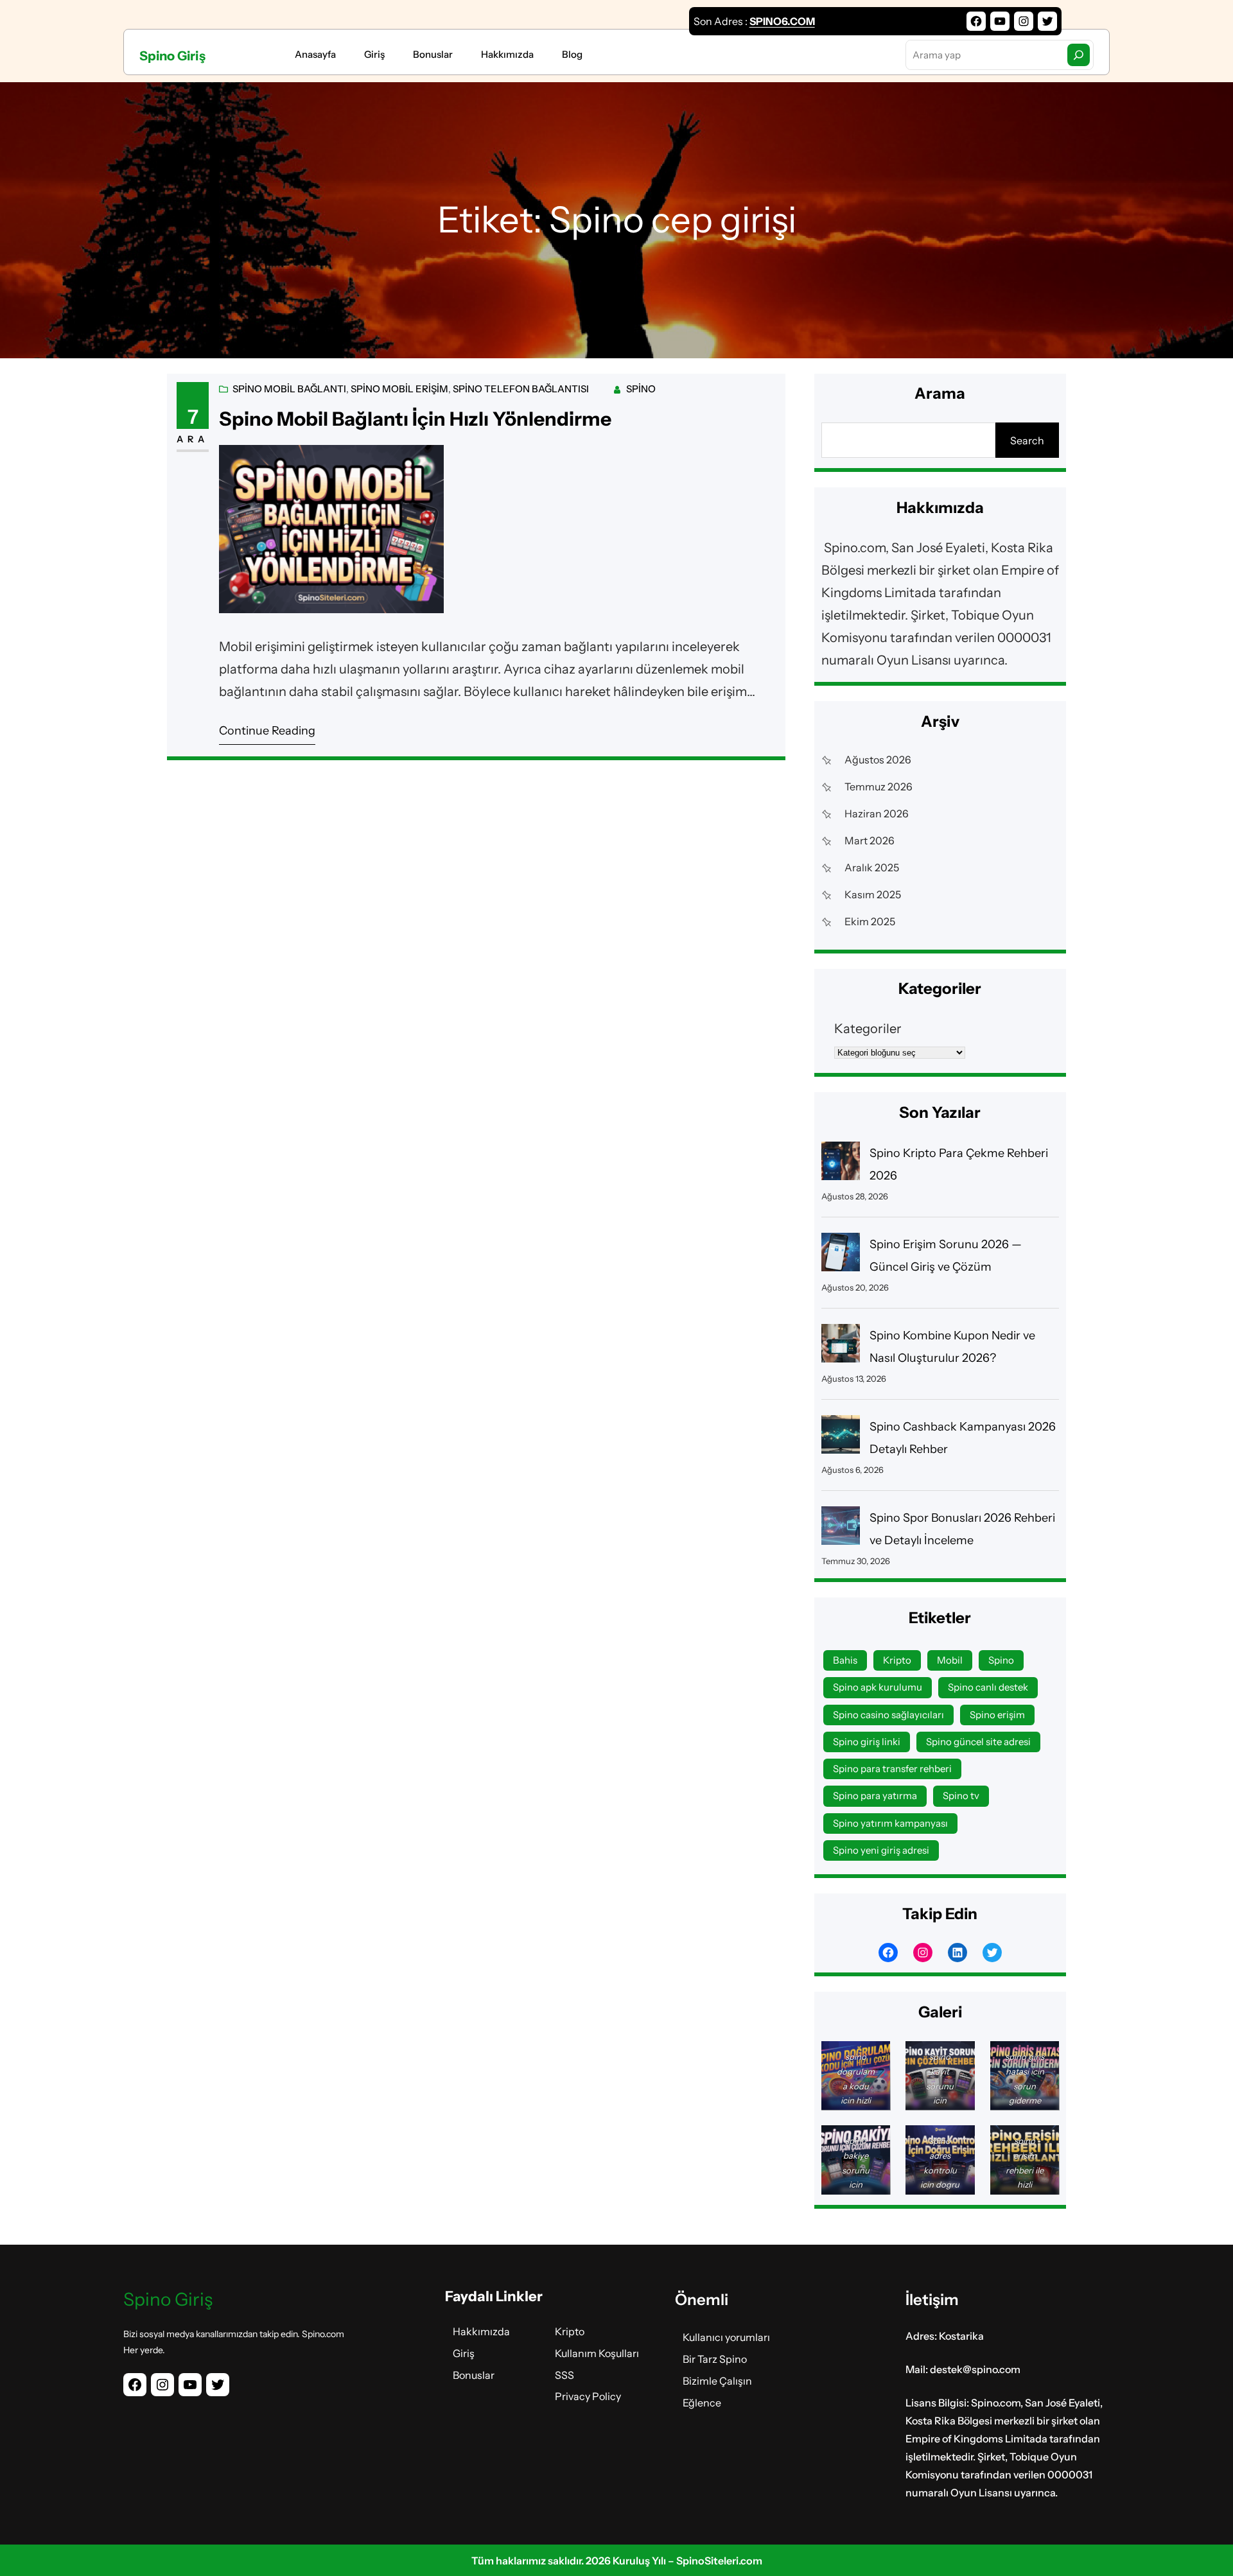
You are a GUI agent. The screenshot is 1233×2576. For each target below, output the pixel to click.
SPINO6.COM (782, 21)
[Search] (1079, 55)
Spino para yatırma (875, 1796)
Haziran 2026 (877, 814)
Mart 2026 (870, 840)
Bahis (845, 1660)
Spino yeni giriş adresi (881, 1850)
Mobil (950, 1660)
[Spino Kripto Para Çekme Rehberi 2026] (841, 1164)
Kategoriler (868, 1029)
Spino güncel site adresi (978, 1742)
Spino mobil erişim (399, 389)
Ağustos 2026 (878, 760)
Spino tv (961, 1796)
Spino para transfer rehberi (892, 1769)
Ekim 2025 (870, 921)
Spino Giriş (172, 56)
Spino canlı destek (988, 1687)
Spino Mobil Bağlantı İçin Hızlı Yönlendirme (415, 419)
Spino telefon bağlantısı (521, 389)
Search (1027, 440)
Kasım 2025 (873, 894)
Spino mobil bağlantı (289, 389)
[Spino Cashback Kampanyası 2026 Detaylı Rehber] (841, 1438)
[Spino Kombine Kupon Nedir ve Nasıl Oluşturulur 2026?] (841, 1347)
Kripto (897, 1660)
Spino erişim (997, 1715)
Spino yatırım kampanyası (890, 1823)
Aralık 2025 (872, 867)
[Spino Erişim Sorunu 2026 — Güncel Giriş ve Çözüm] (841, 1256)
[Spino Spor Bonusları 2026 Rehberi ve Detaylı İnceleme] (841, 1529)
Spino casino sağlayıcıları (888, 1715)
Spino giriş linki (867, 1742)
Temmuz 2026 (879, 787)
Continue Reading (267, 731)
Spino (641, 389)
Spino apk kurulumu (878, 1687)
